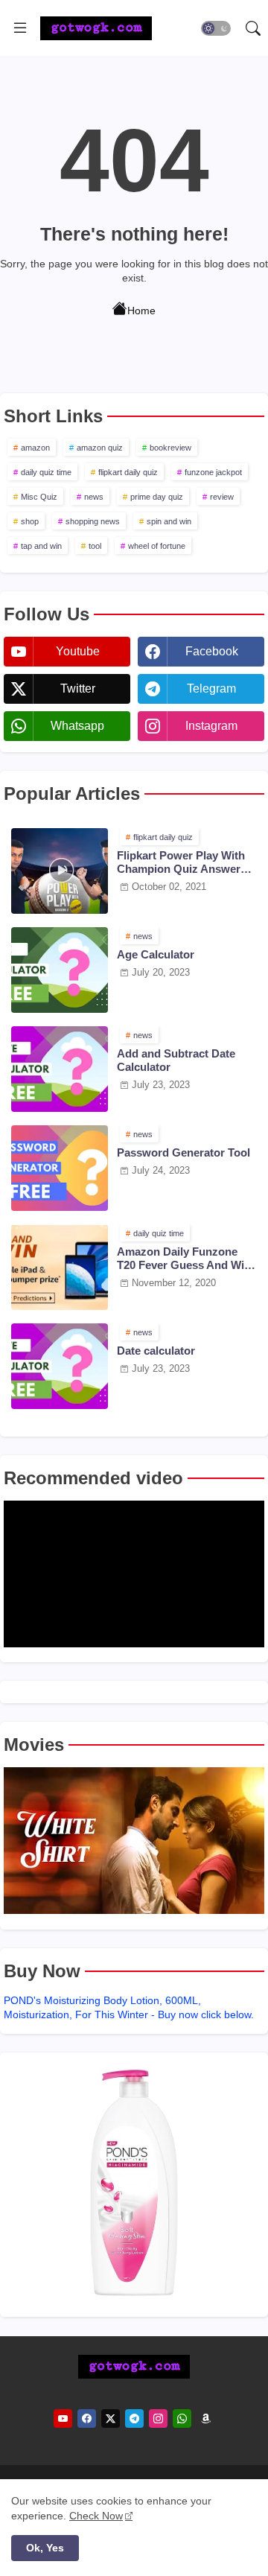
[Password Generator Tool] (60, 1168)
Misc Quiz (39, 497)
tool (95, 546)
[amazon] (206, 2418)
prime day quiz (157, 497)
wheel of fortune (157, 546)
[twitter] (111, 2418)
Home (141, 310)
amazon (35, 448)
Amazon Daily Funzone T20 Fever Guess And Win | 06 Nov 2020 (187, 1259)
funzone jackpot (213, 472)
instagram (211, 726)
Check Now (96, 2516)
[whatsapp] (182, 2418)
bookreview (170, 448)
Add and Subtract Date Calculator (176, 1060)
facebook (212, 651)
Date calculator (156, 1351)
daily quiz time (46, 472)
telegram (211, 688)
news (94, 497)
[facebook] (87, 2418)
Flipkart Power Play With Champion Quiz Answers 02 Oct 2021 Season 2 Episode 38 (182, 862)
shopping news (93, 521)
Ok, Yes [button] (45, 2548)
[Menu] (20, 28)
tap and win (41, 546)
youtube (78, 651)
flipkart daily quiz (128, 472)
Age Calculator (156, 954)
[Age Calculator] (60, 970)
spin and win (169, 521)
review (222, 497)
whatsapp (77, 726)
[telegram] (134, 2418)
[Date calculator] (60, 1366)
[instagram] (158, 2418)
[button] (216, 28)
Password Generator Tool (184, 1152)
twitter (78, 688)
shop (30, 521)
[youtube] (63, 2418)
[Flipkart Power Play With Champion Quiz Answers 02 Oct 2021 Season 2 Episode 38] (60, 871)
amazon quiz (100, 448)
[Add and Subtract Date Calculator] (60, 1069)
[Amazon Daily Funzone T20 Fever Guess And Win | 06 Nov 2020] (60, 1267)
